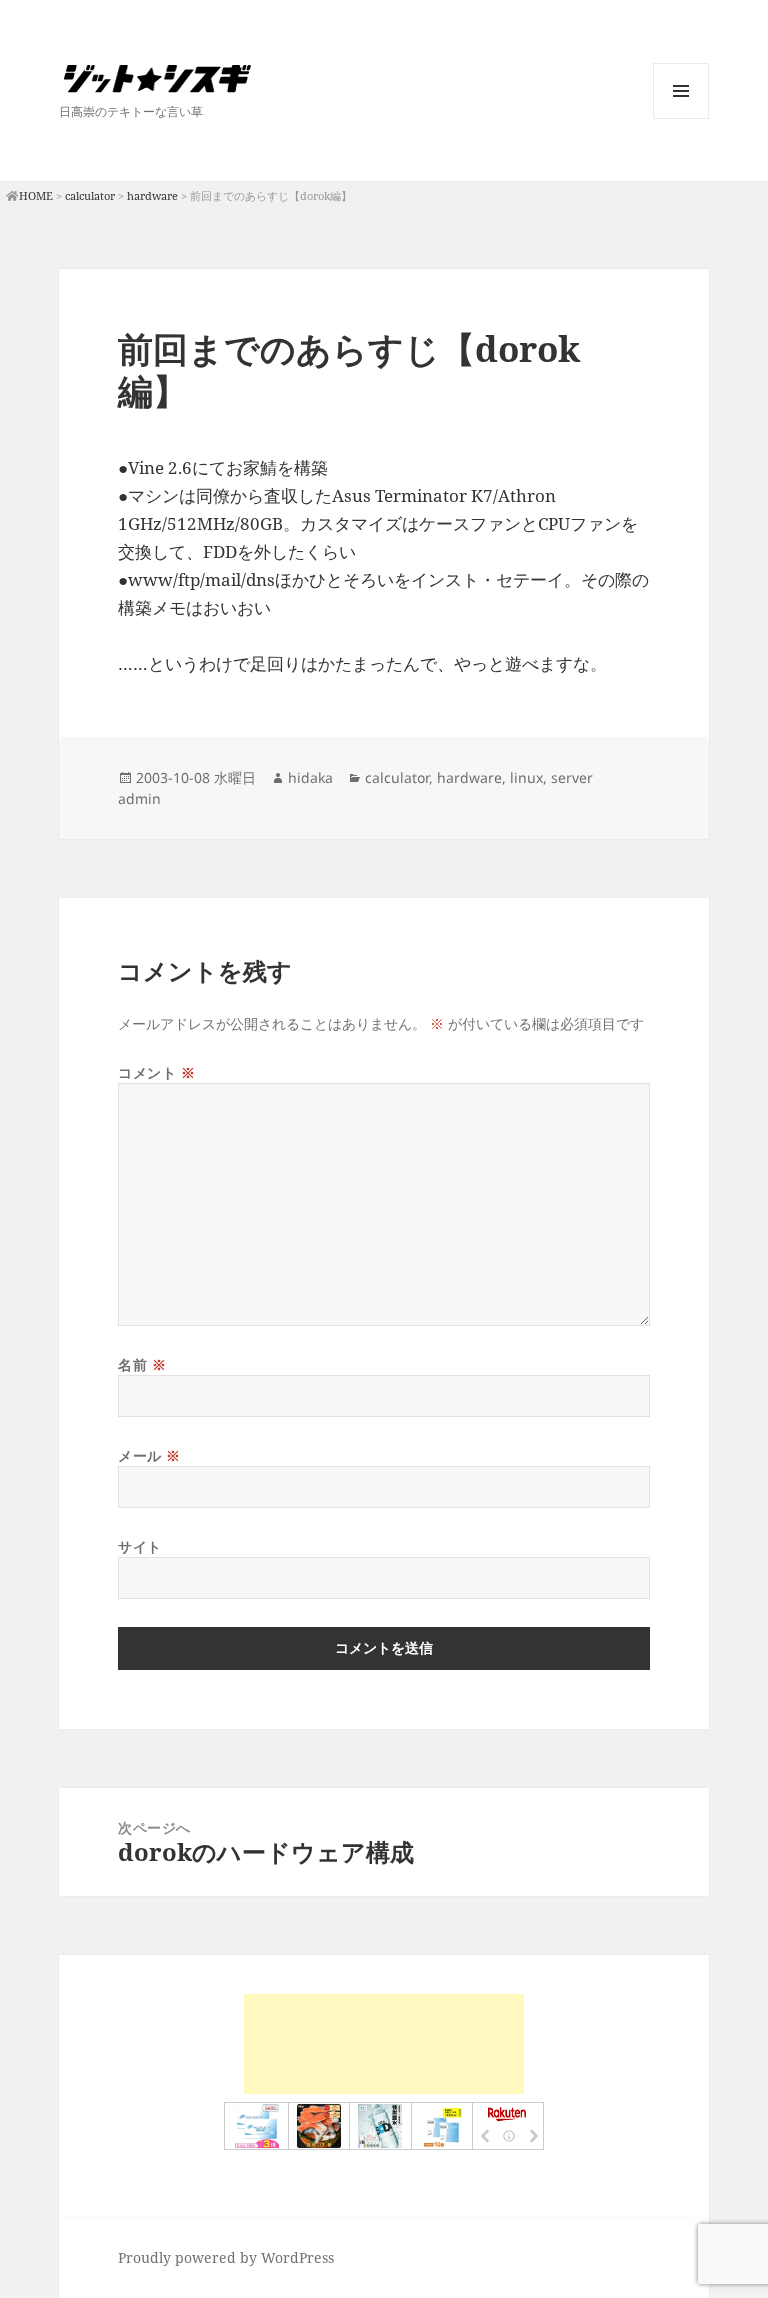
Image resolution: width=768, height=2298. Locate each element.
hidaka (310, 777)
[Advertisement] (384, 2044)
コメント (156, 1072)
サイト (140, 1546)
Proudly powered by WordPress (226, 2257)
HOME (36, 195)
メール (149, 1455)
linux (526, 777)
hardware (152, 195)
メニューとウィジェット (681, 118)
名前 (142, 1364)
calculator (90, 195)
